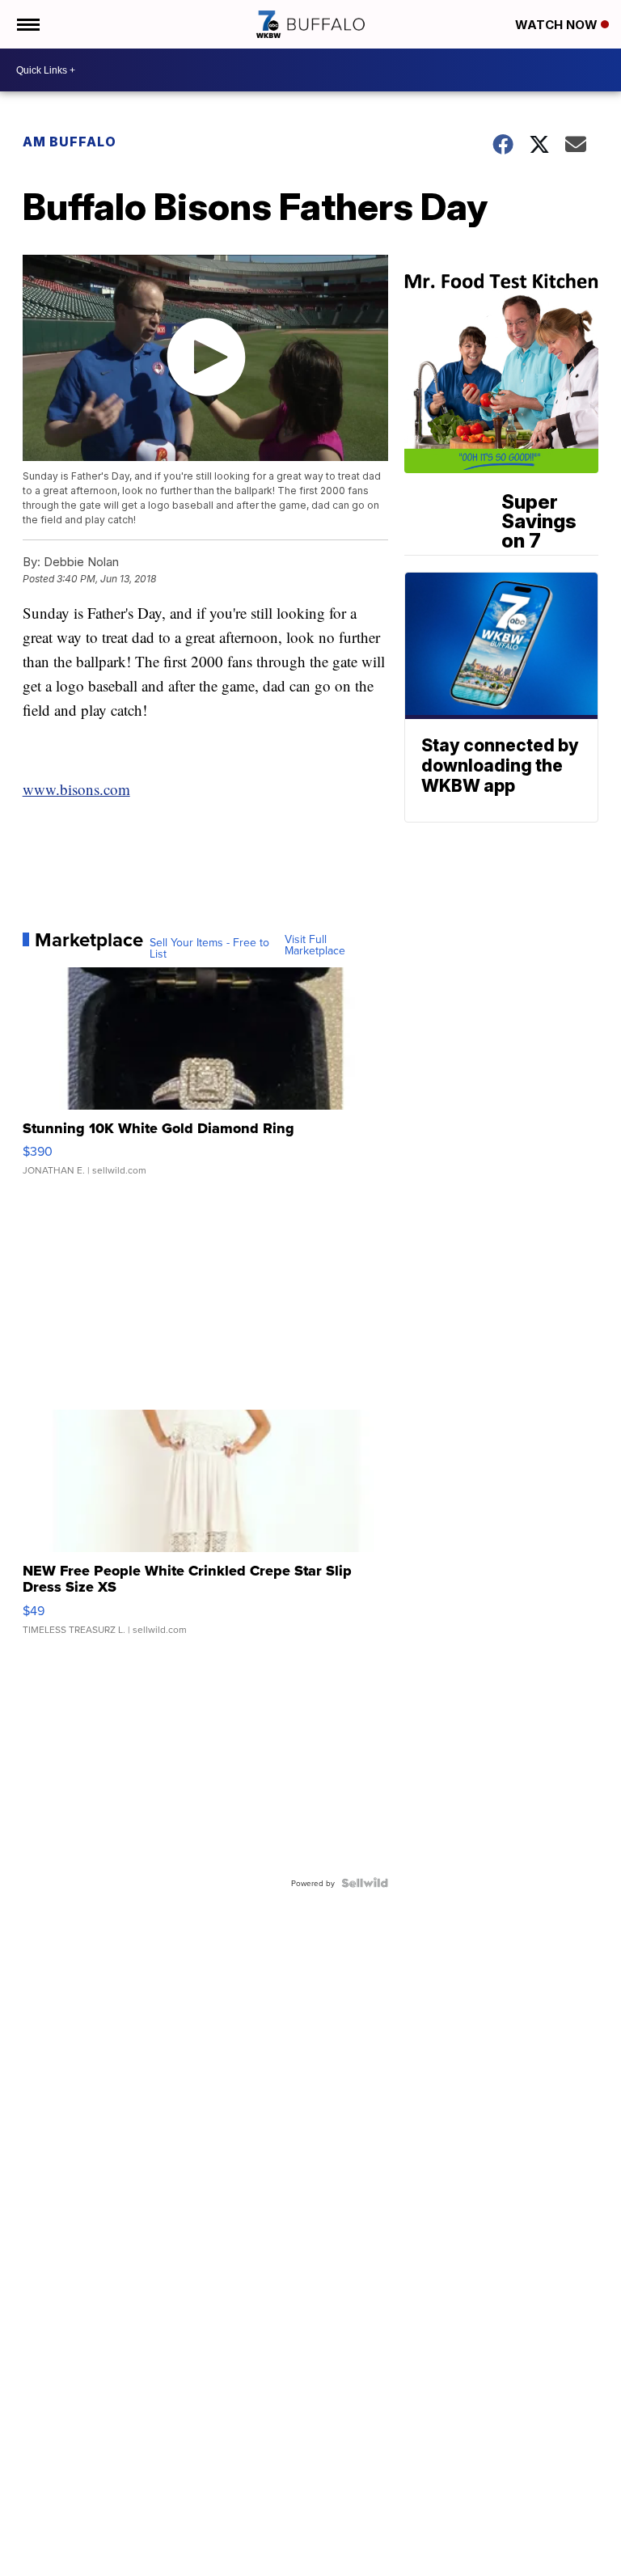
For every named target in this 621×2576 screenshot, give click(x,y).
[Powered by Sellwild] (365, 1883)
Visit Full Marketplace (315, 945)
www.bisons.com (76, 789)
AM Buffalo (70, 142)
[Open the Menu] (27, 24)
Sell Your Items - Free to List (209, 948)
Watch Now (558, 25)
